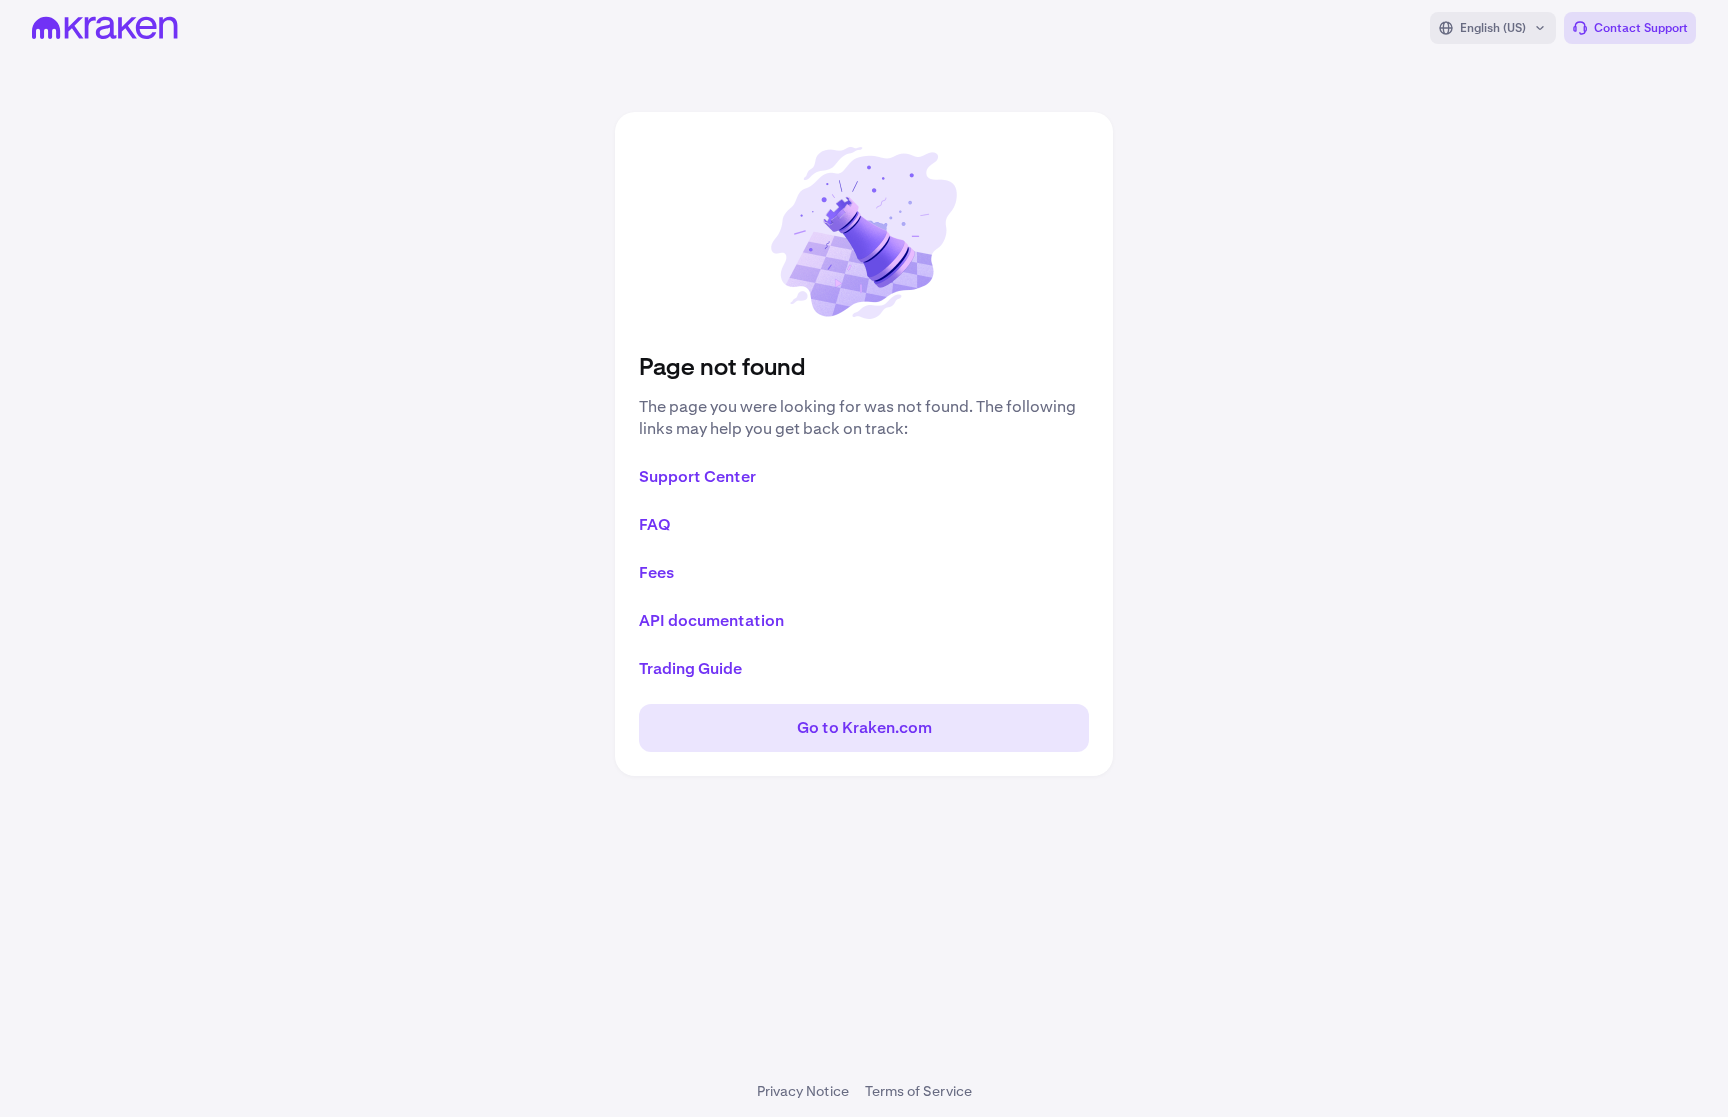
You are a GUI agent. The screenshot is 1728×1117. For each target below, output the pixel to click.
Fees (656, 572)
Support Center (697, 476)
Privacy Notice (803, 1091)
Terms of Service (918, 1091)
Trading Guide (690, 668)
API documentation (711, 620)
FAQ (655, 524)
